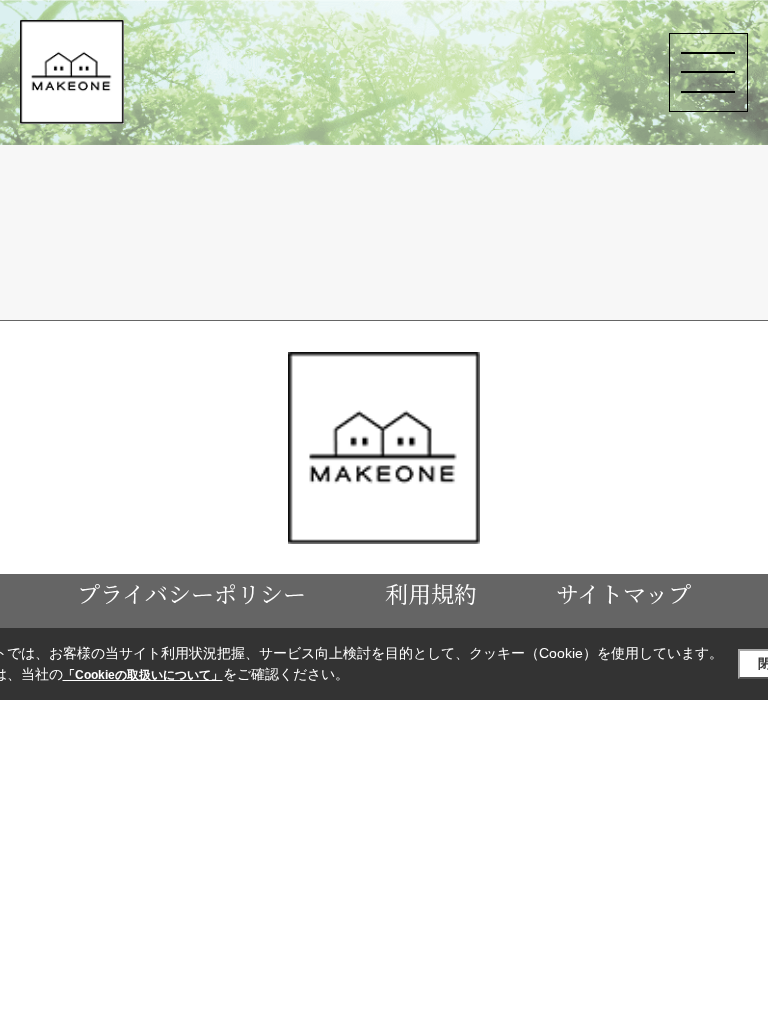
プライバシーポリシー (191, 593)
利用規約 (431, 593)
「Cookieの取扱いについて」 (143, 675)
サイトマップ (623, 593)
